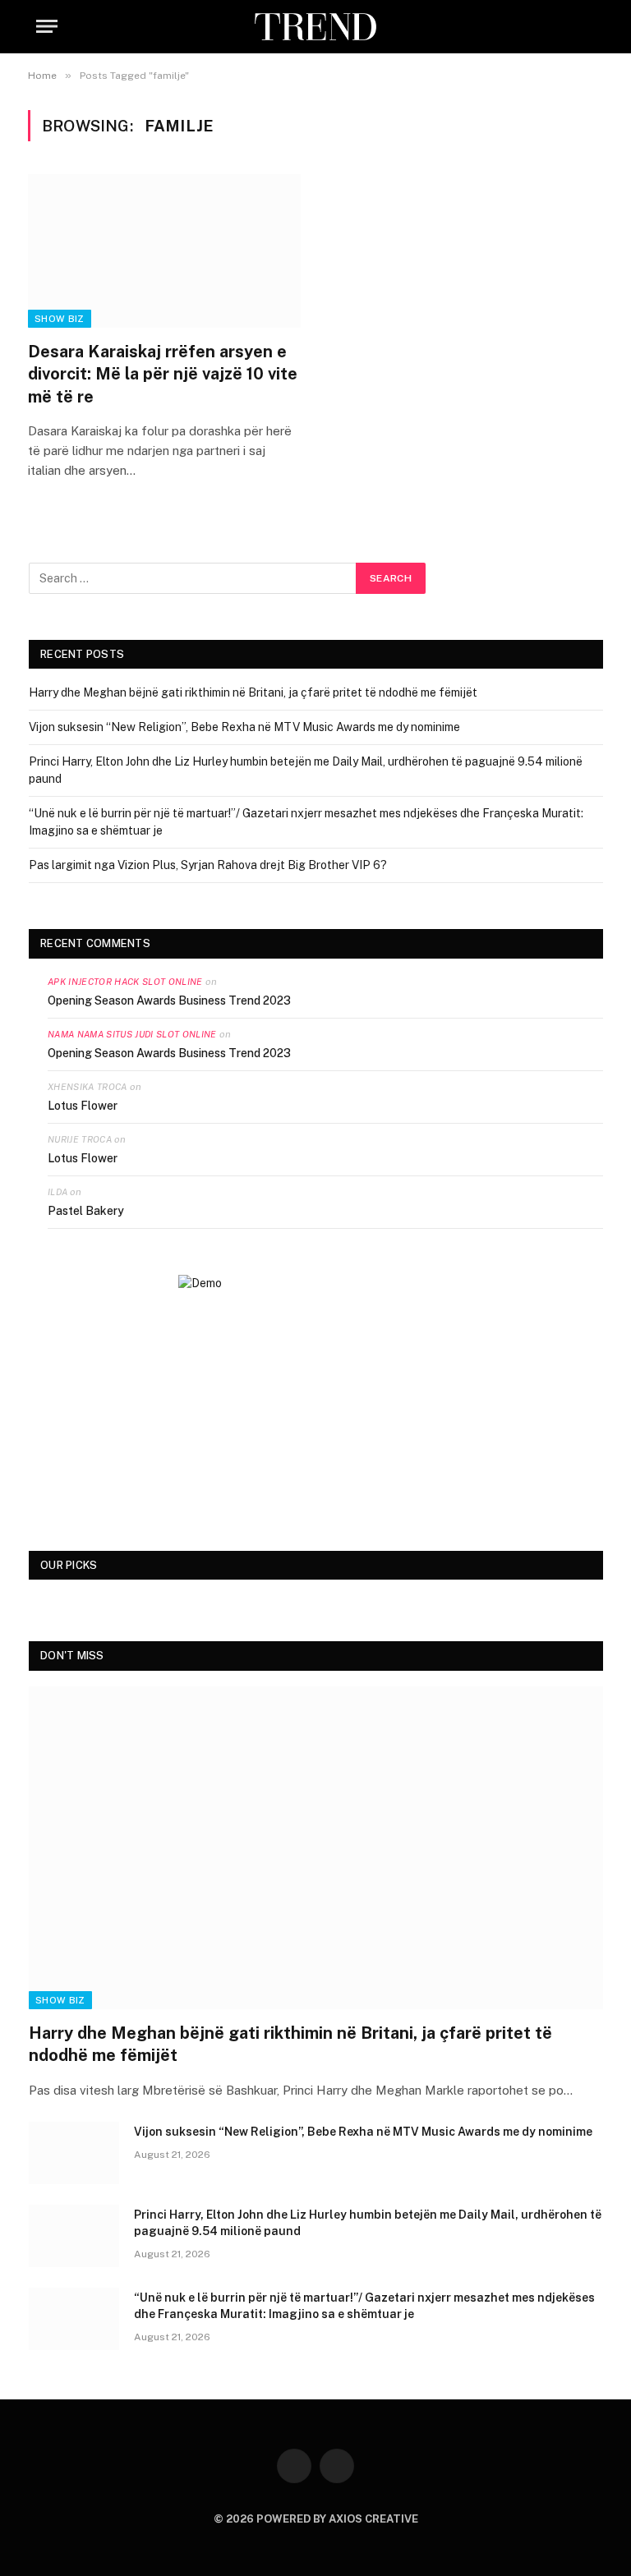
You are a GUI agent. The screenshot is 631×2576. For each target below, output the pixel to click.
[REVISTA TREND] (315, 27)
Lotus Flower (83, 1106)
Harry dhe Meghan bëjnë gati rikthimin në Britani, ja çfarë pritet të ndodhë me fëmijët (253, 692)
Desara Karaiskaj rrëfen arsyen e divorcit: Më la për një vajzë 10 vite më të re (163, 374)
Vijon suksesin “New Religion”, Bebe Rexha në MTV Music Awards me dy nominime (244, 727)
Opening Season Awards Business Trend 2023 (169, 1000)
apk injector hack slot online (125, 982)
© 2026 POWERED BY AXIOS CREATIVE (316, 2519)
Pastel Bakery (86, 1211)
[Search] (593, 27)
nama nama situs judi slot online (132, 1034)
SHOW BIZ (60, 319)
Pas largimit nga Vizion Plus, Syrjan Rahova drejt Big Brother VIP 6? (208, 865)
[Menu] (47, 27)
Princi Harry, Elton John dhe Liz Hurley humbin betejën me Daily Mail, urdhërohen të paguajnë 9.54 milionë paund (368, 2223)
